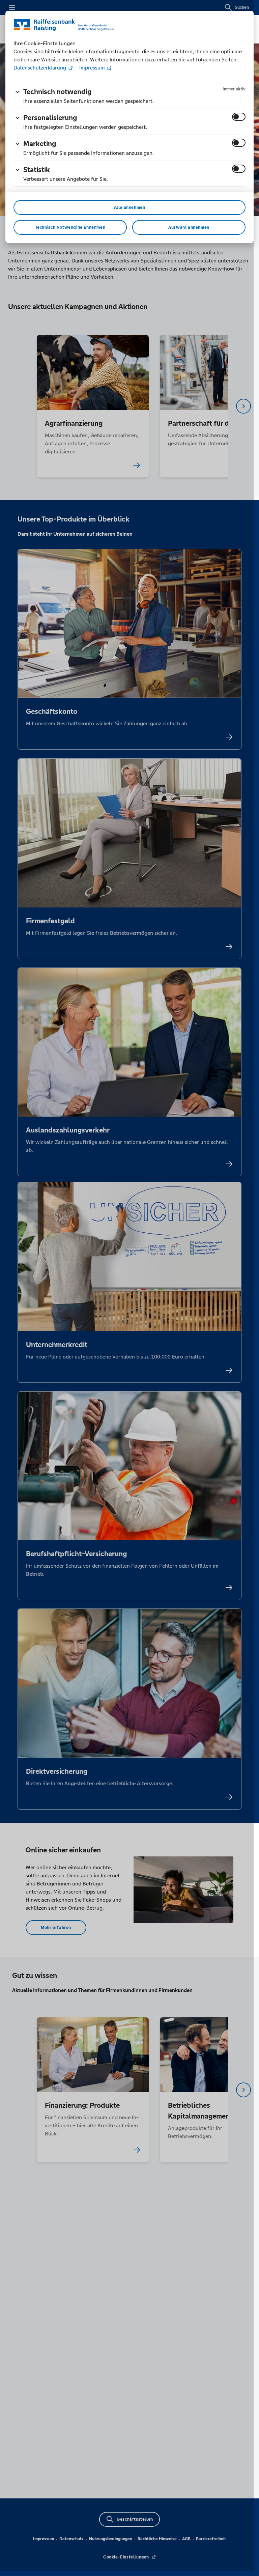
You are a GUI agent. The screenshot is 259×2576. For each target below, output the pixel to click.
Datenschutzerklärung (40, 68)
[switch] (239, 117)
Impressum (92, 68)
